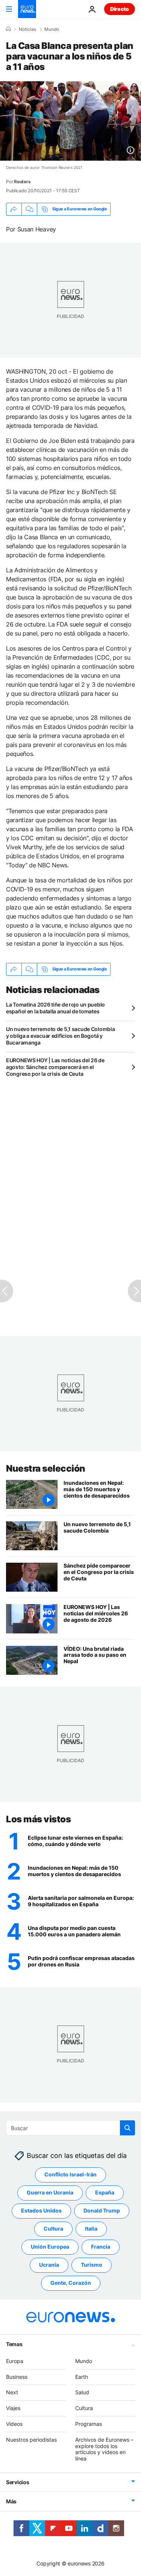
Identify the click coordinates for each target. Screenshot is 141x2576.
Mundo (52, 29)
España (105, 2192)
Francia (101, 2247)
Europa (15, 2361)
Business (17, 2376)
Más (11, 2501)
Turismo (92, 2265)
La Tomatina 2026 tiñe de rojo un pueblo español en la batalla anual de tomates (55, 1008)
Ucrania (49, 2265)
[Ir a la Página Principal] (27, 9)
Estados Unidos (41, 2210)
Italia (91, 2229)
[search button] (127, 2128)
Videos (14, 2424)
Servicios (17, 2482)
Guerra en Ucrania (50, 2192)
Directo (120, 9)
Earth (82, 2376)
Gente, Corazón (71, 2283)
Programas (89, 2424)
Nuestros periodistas (31, 2440)
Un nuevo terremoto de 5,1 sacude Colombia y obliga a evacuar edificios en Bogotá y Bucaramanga (61, 1036)
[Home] (8, 29)
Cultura (53, 2229)
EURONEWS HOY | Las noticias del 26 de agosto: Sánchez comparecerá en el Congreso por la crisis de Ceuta (55, 1067)
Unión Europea (50, 2247)
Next (12, 2392)
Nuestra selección (46, 1468)
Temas (14, 2344)
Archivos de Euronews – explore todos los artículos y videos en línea (104, 2449)
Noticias (27, 29)
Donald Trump (102, 2210)
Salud (82, 2392)
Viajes (13, 2408)
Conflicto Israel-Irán (70, 2174)
